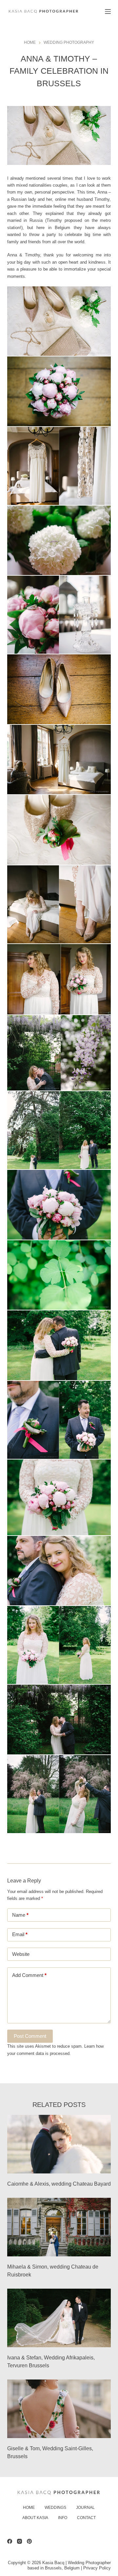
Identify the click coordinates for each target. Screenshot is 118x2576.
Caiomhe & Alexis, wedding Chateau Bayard (59, 2184)
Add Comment (29, 1975)
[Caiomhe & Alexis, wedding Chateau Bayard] (59, 2144)
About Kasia (35, 2518)
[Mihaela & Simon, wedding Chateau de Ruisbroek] (59, 2227)
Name (20, 1915)
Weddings (55, 2508)
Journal (85, 2508)
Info (63, 2518)
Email (20, 1934)
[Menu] (108, 12)
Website (21, 1954)
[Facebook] (10, 2541)
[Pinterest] (29, 2541)
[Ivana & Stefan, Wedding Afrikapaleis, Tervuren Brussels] (59, 2318)
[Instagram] (20, 2541)
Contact (86, 2518)
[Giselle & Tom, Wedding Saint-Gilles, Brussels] (59, 2409)
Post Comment (30, 2036)
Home (29, 2508)
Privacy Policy (97, 2568)
